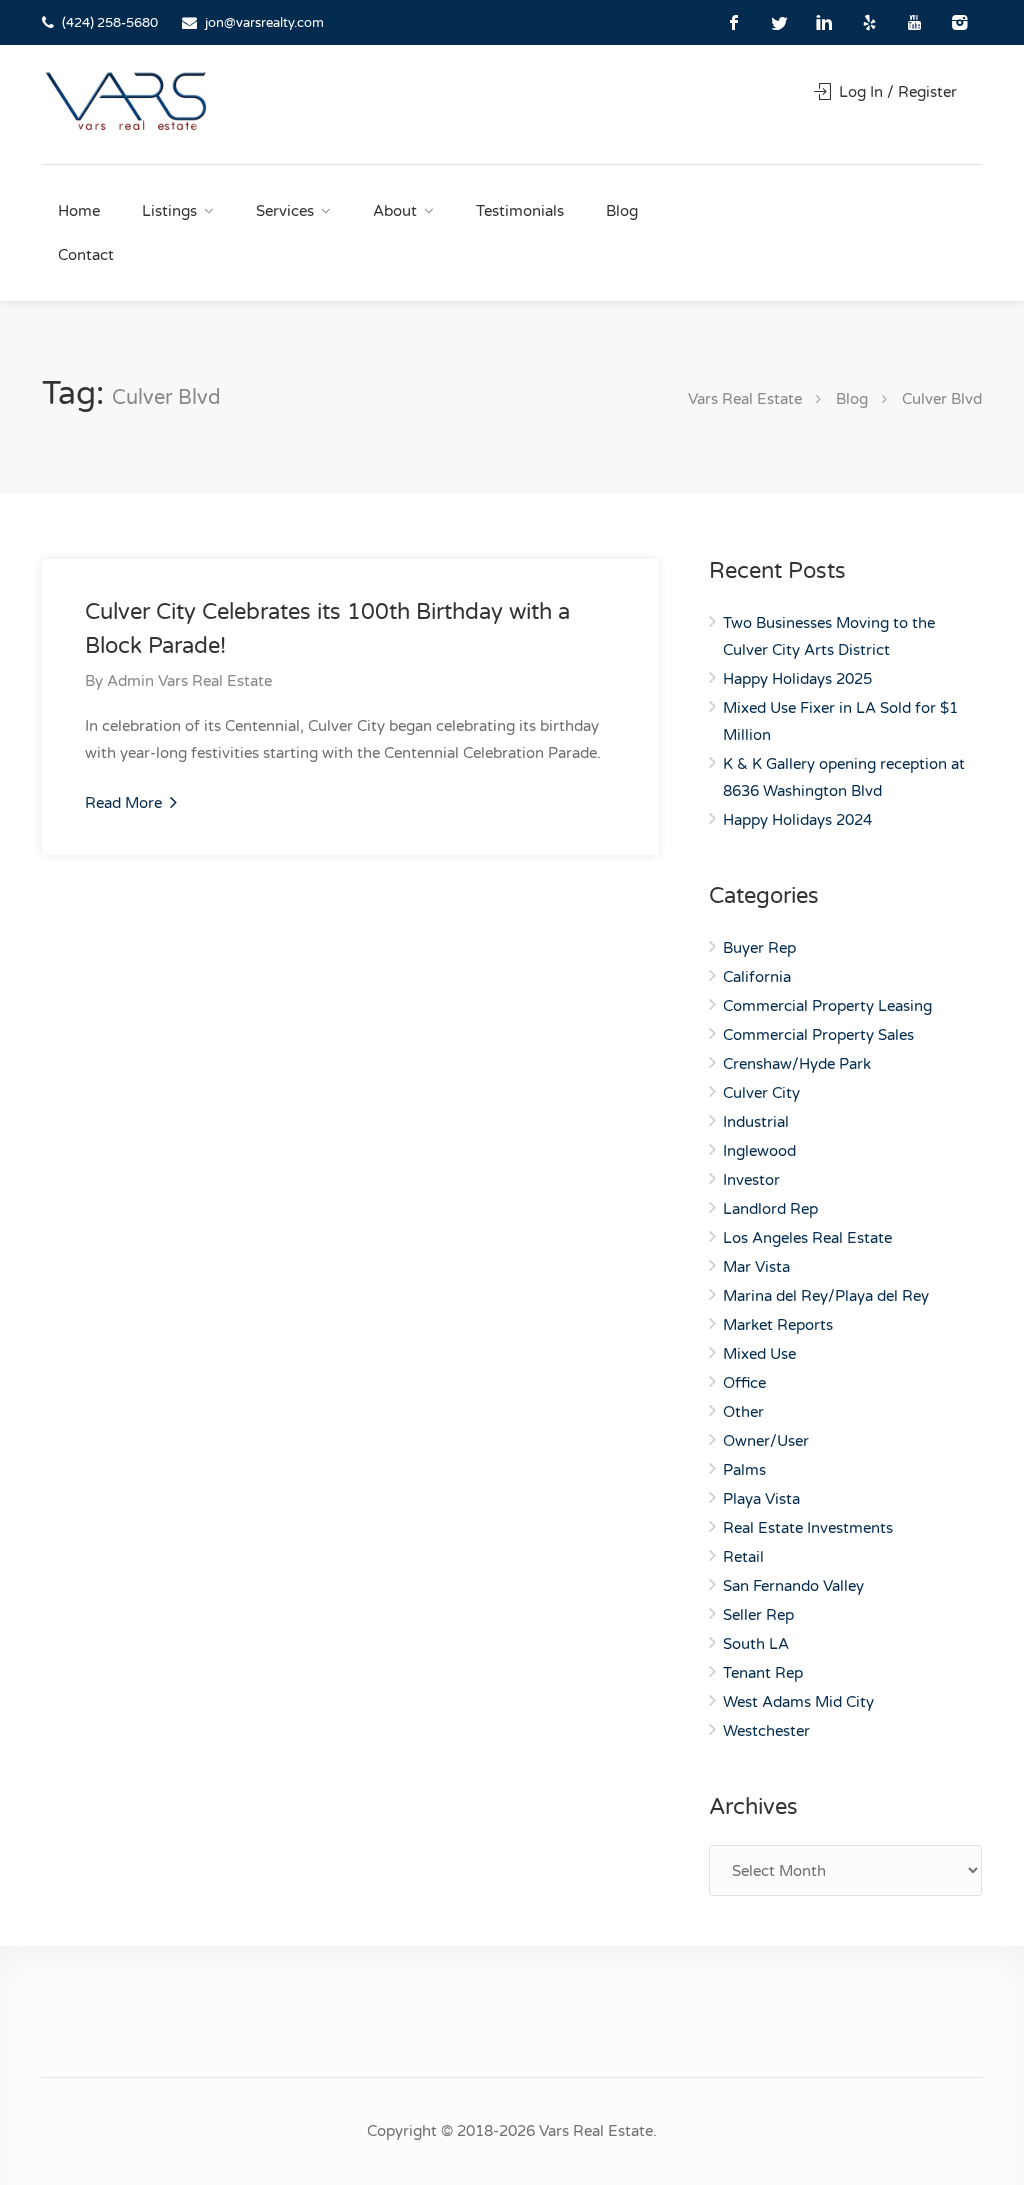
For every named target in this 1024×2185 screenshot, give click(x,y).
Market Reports (778, 1325)
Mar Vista (756, 1267)
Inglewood (759, 1151)
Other (743, 1412)
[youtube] (914, 22)
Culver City (761, 1093)
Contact (86, 255)
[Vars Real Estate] (126, 101)
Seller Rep (758, 1615)
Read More (125, 803)
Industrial (756, 1122)
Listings (169, 211)
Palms (744, 1470)
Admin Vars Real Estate (189, 681)
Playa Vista (761, 1499)
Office (744, 1383)
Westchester (766, 1731)
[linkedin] (824, 22)
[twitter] (779, 22)
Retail (743, 1557)
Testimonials (520, 211)
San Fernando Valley (793, 1586)
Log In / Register (896, 92)
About (395, 211)
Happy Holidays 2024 (797, 820)
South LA (756, 1644)
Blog (622, 211)
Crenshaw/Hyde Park (797, 1064)
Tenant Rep (763, 1673)
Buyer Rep (759, 948)
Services (285, 211)
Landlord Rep (770, 1209)
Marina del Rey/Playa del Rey (826, 1296)
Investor (751, 1180)
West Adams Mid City (798, 1702)
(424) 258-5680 (110, 23)
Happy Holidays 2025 (797, 679)
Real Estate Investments (808, 1528)
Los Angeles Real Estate (807, 1238)
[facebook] (734, 22)
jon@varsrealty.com (264, 23)
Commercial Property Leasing (827, 1006)
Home (79, 211)
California (757, 977)
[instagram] (959, 22)
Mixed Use (759, 1354)
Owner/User (766, 1441)
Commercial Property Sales (818, 1035)
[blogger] (869, 22)
